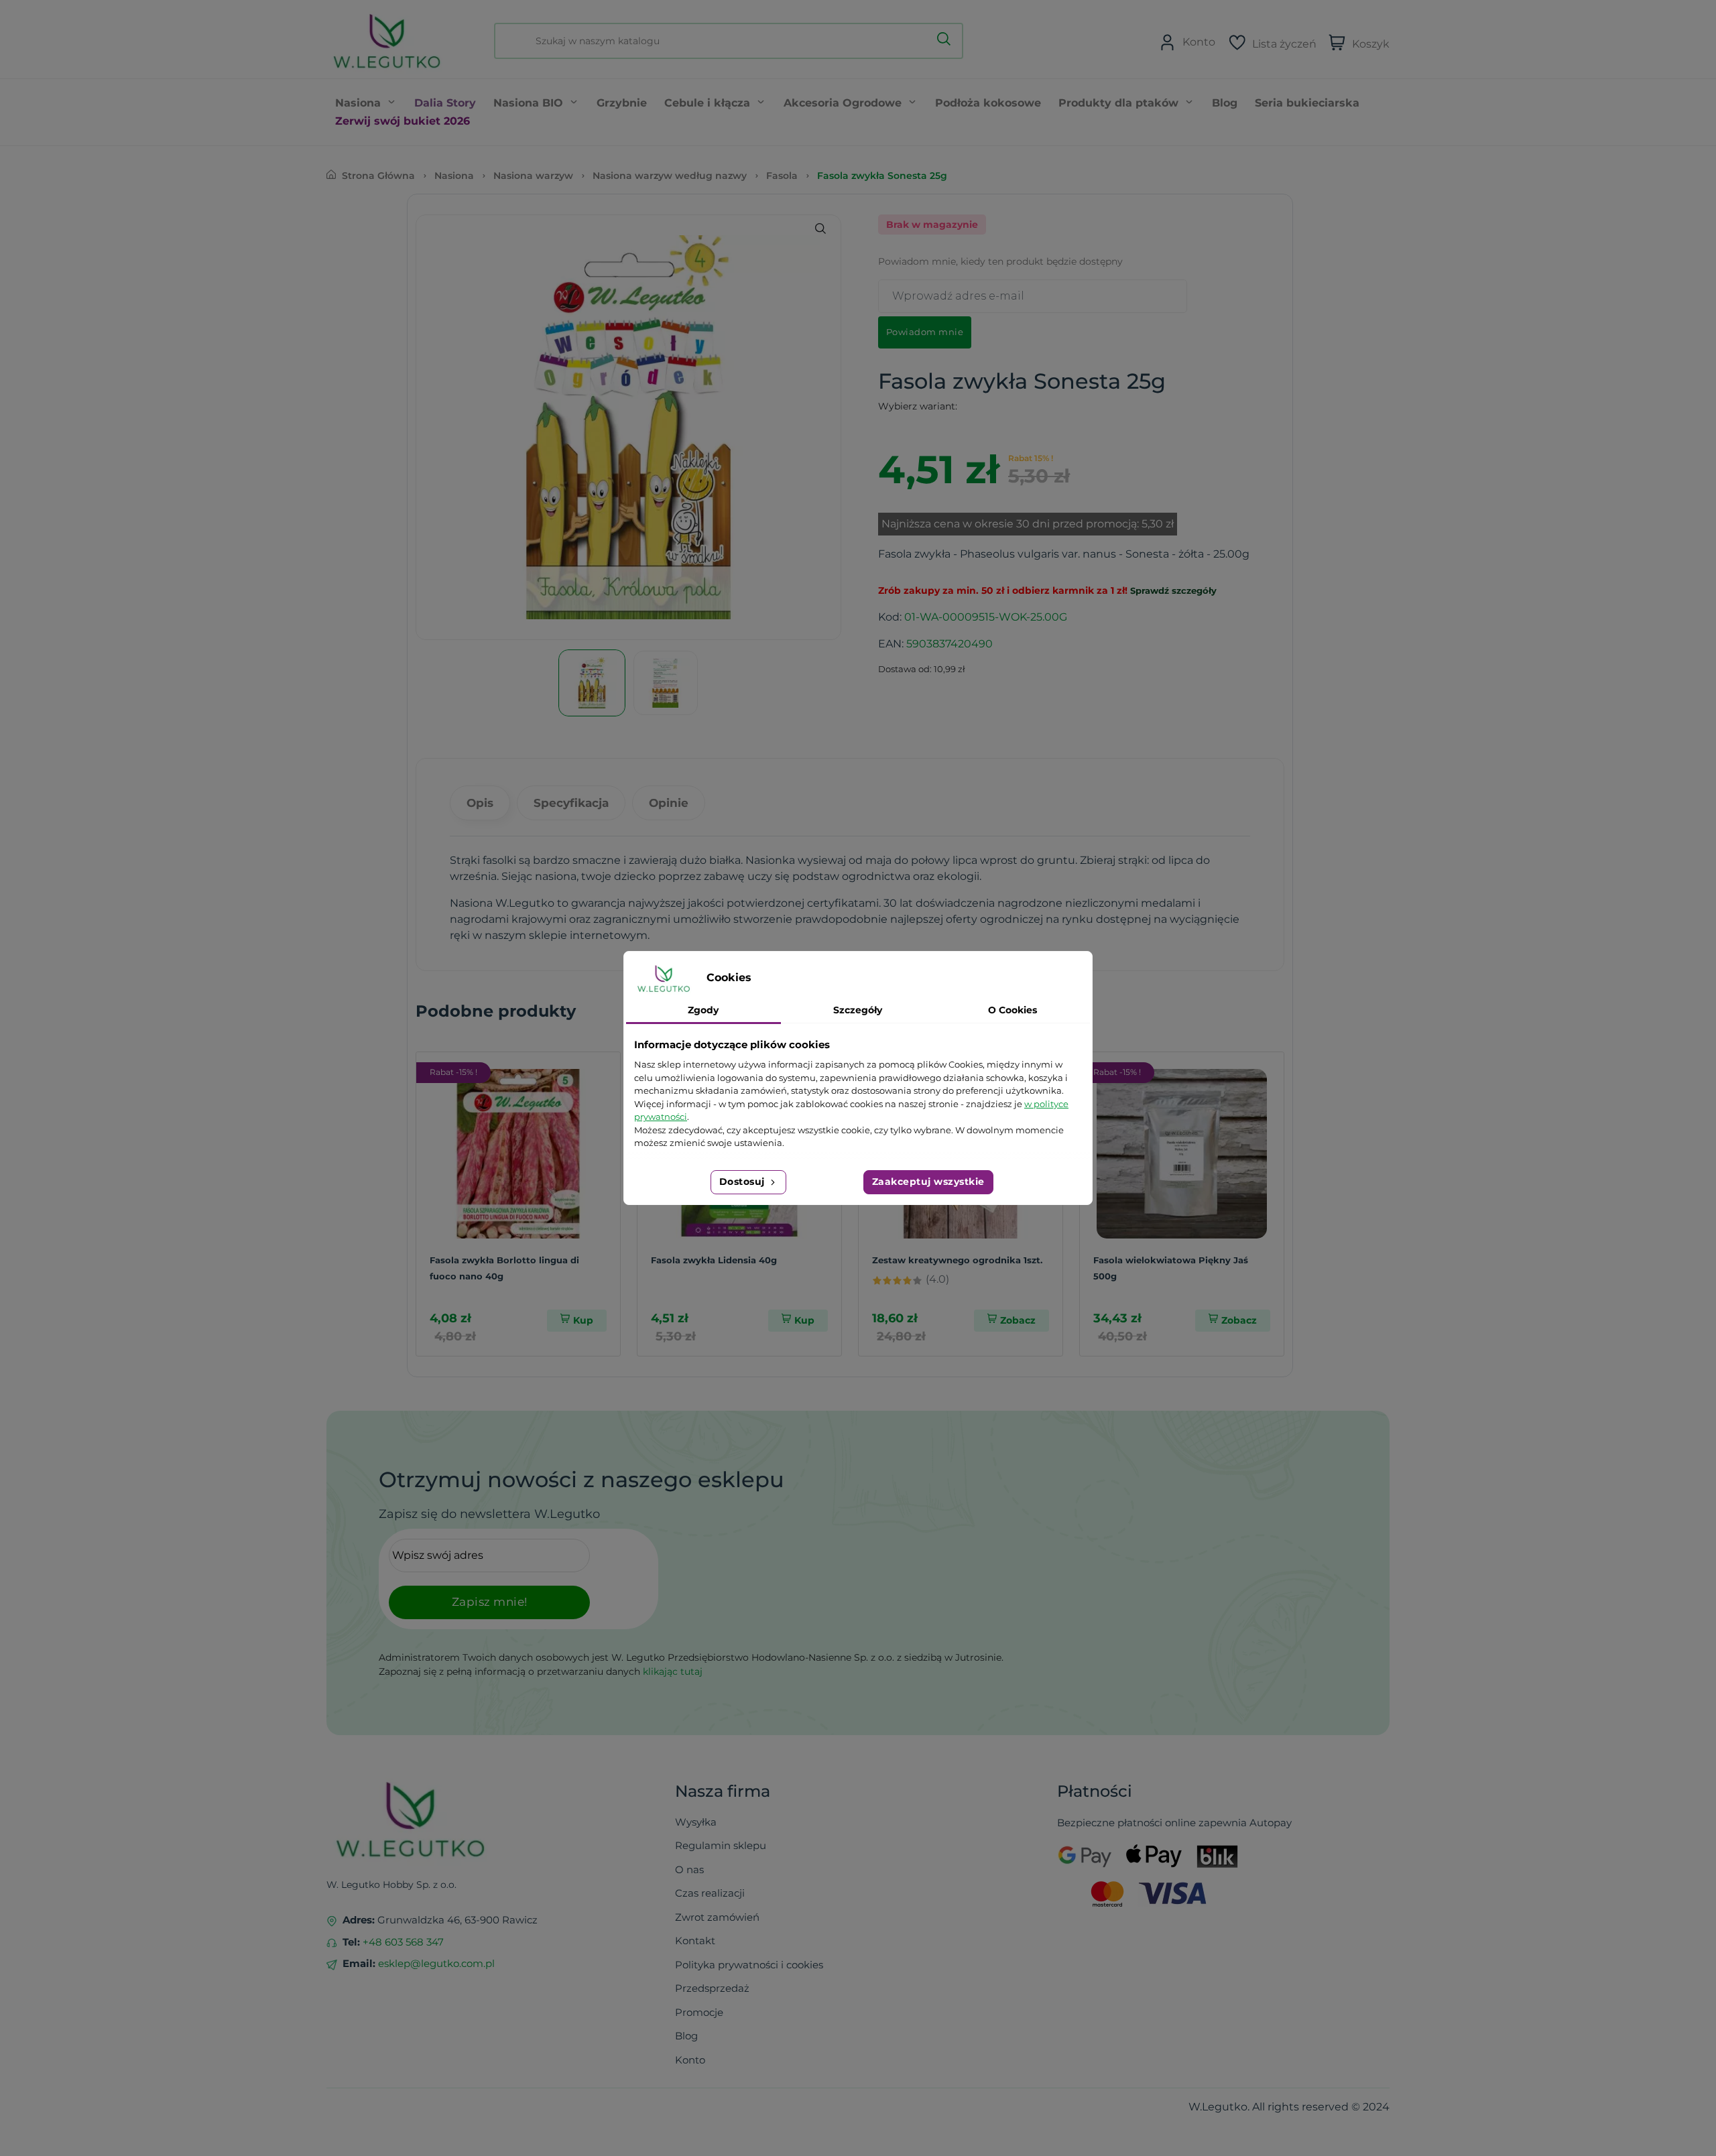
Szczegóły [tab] (858, 1010)
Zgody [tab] (703, 1010)
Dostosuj (744, 1182)
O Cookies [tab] (1013, 1010)
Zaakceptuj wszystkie (928, 1182)
